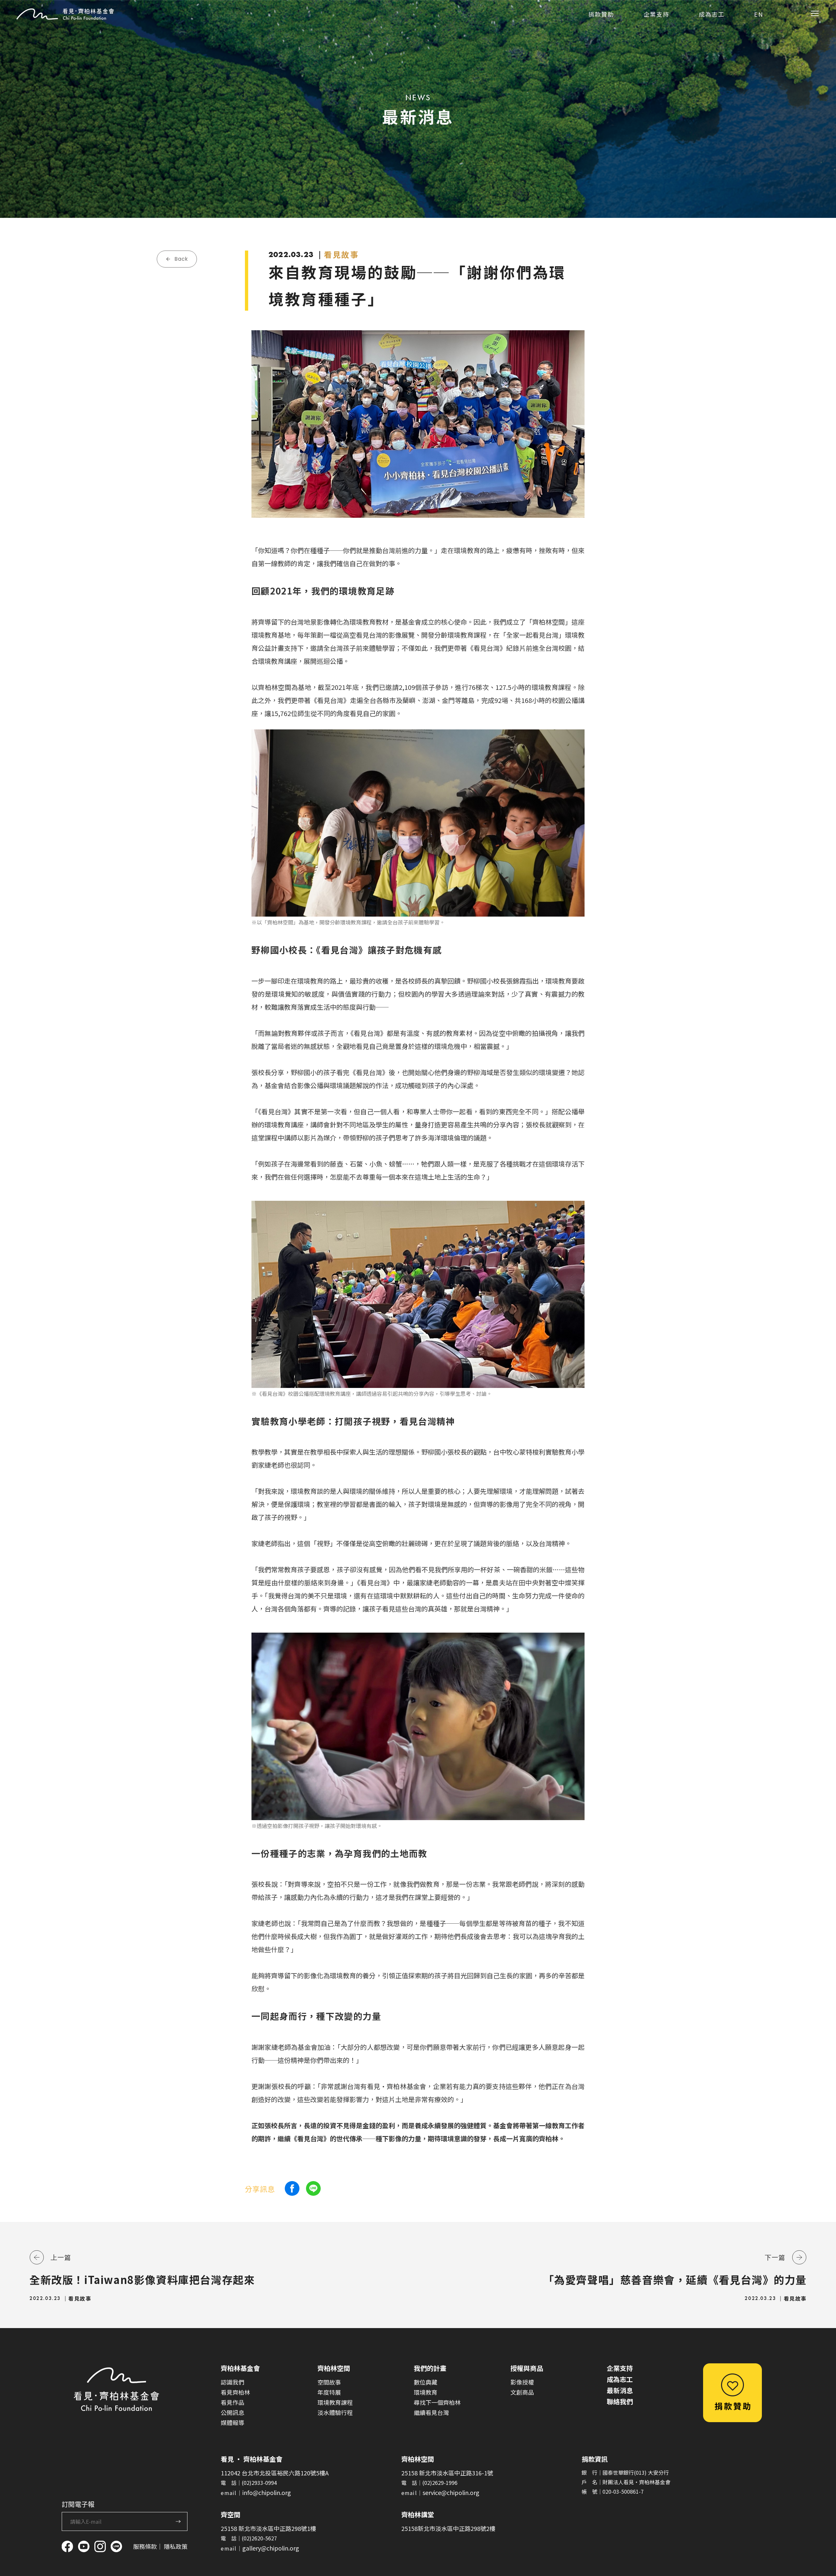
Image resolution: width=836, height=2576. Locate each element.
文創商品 (522, 2392)
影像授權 (522, 2382)
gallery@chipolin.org (271, 2548)
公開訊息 (233, 2412)
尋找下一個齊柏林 (437, 2402)
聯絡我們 (620, 2401)
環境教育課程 (335, 2402)
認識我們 (233, 2382)
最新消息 (620, 2390)
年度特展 (329, 2392)
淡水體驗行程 (335, 2412)
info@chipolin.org (267, 2492)
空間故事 (329, 2382)
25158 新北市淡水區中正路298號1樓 (268, 2528)
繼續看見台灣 (431, 2412)
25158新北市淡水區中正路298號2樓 (448, 2528)
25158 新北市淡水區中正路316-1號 (447, 2473)
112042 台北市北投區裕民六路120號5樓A (275, 2473)
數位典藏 (426, 2382)
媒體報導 (233, 2422)
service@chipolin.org (451, 2492)
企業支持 (620, 2368)
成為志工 (620, 2379)
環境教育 (426, 2392)
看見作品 (233, 2402)
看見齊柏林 (235, 2392)
